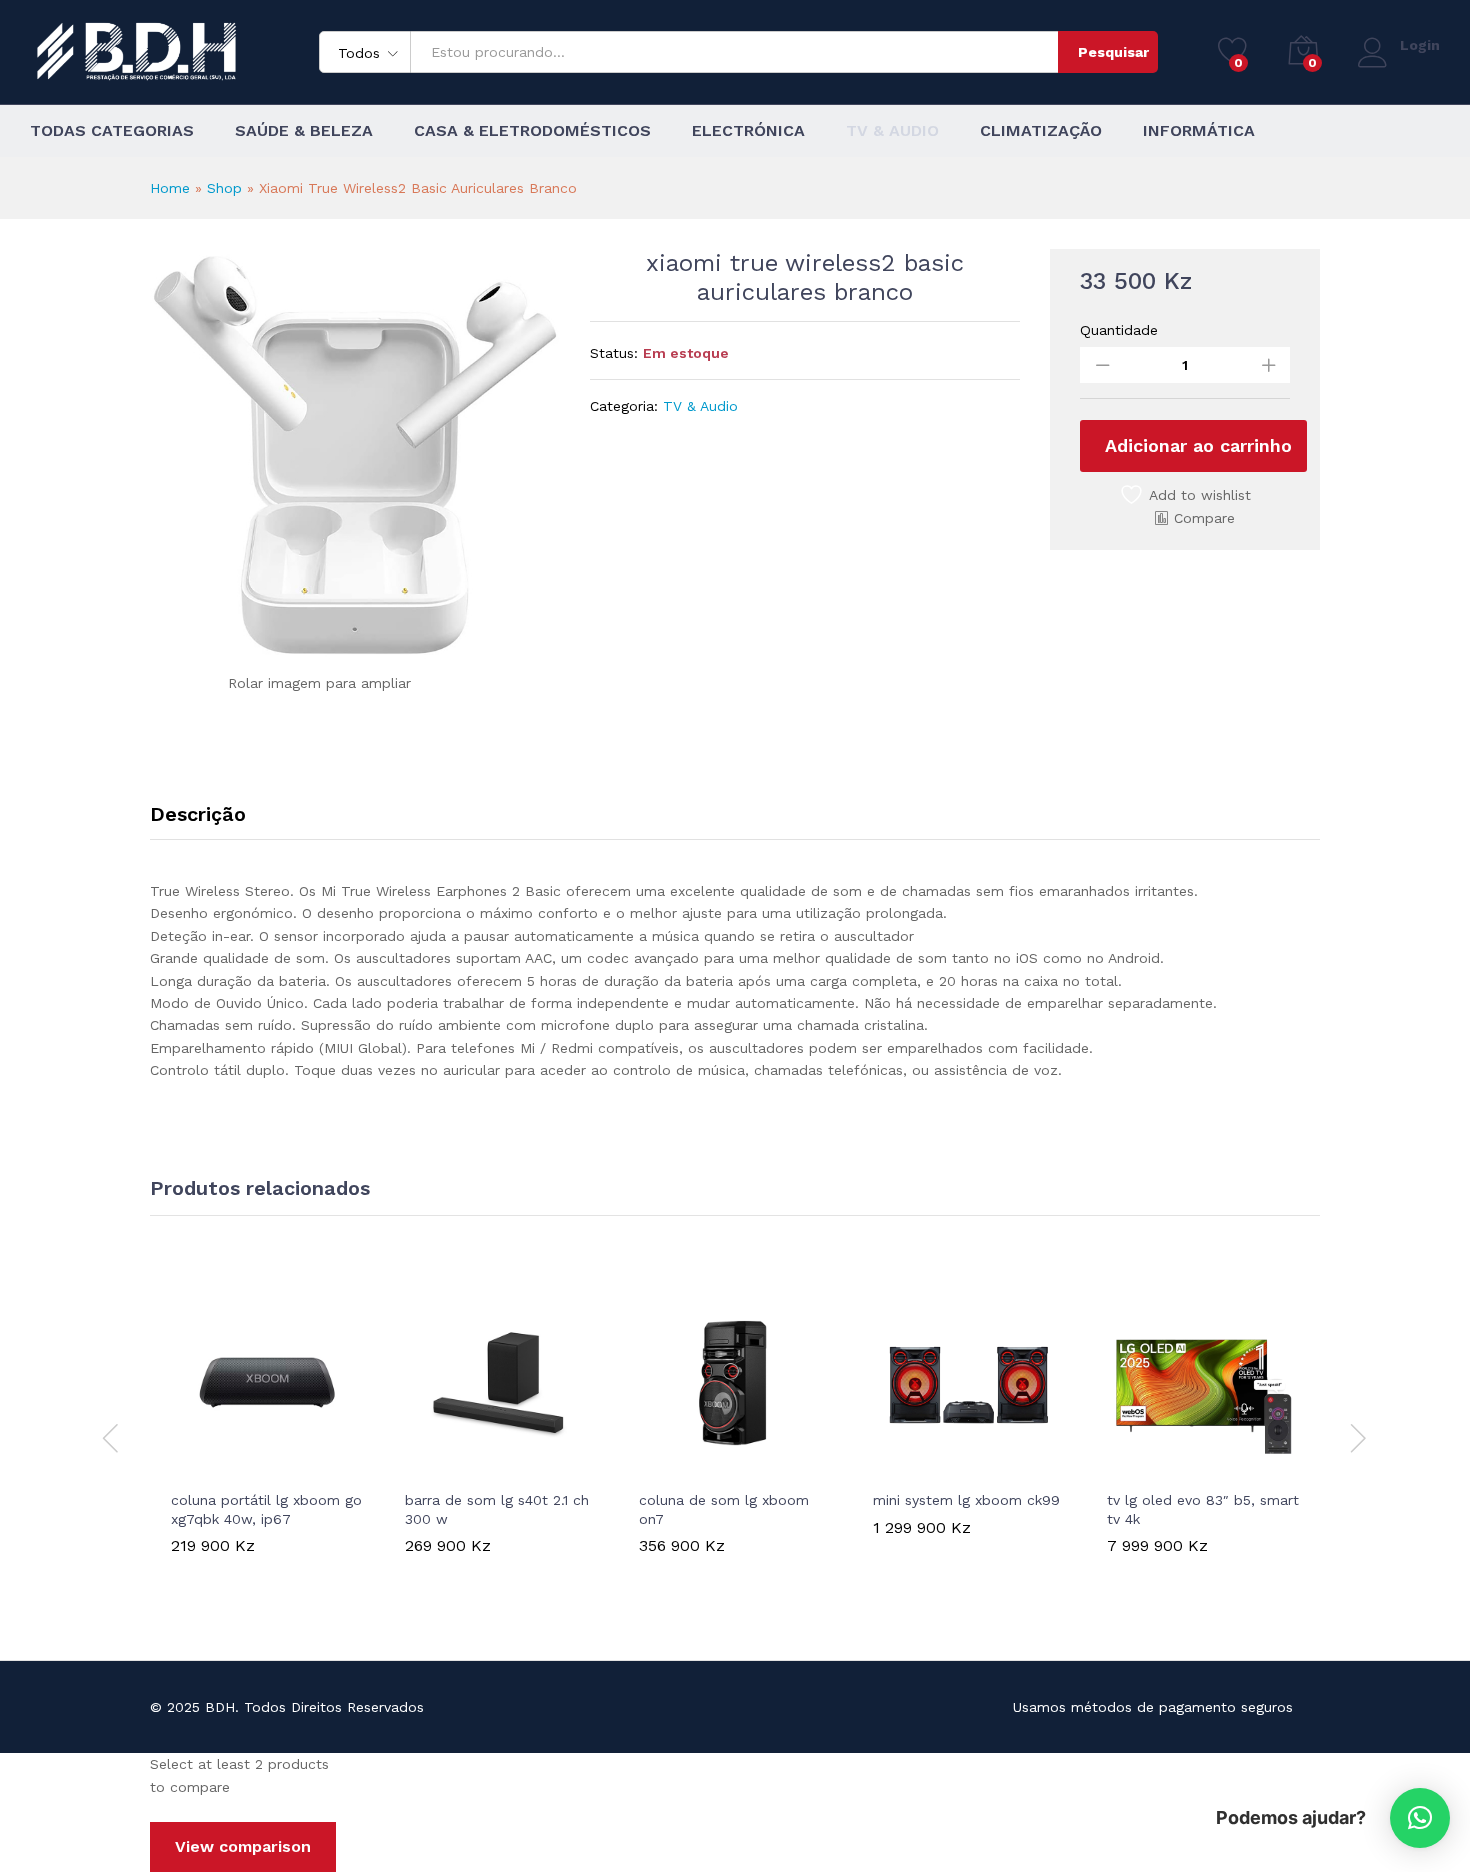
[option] (267, 1435)
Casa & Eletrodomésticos (532, 131)
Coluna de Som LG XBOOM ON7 (724, 1509)
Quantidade (1119, 330)
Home (170, 188)
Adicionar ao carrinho (1198, 445)
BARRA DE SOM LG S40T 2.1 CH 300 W (497, 1509)
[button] (198, 1467)
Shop (224, 188)
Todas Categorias (112, 131)
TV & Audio (892, 131)
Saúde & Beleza (304, 131)
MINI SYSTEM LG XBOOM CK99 (966, 1500)
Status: (614, 353)
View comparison (243, 1846)
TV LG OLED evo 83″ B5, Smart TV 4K (1203, 1509)
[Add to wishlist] (290, 1467)
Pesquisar (1113, 52)
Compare (1204, 518)
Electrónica (748, 131)
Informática (1199, 131)
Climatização (1041, 131)
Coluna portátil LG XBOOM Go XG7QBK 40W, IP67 (266, 1509)
